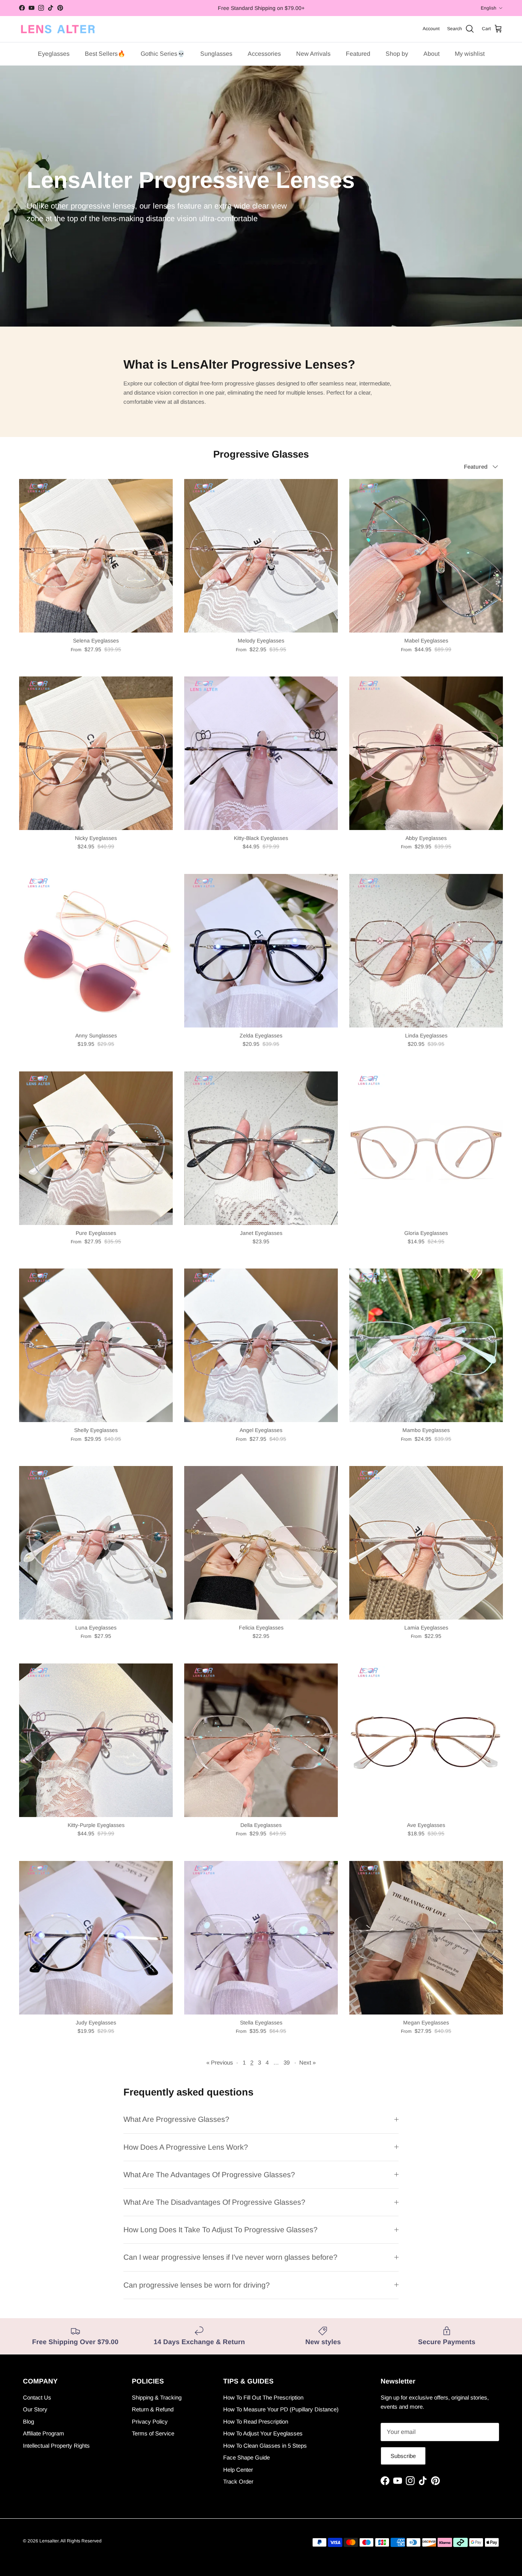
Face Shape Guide (246, 2457)
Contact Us (37, 2397)
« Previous (220, 2062)
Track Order (238, 2481)
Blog (28, 2421)
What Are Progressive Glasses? (176, 2119)
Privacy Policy (150, 2421)
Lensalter (49, 2541)
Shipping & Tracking (157, 2397)
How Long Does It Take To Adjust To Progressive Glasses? (220, 2230)
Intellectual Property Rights (56, 2446)
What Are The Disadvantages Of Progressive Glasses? (214, 2202)
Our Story (35, 2409)
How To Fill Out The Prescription (263, 2397)
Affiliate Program (44, 2433)
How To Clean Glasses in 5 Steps (265, 2446)
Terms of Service (153, 2433)
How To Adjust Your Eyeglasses (263, 2433)
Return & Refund (153, 2409)
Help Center (238, 2470)
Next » (307, 2062)
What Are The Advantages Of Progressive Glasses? (209, 2175)
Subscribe (403, 2456)
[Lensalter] (57, 29)
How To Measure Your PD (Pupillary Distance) (281, 2409)
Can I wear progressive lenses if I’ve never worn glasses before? (230, 2257)
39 (287, 2062)
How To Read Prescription (256, 2421)
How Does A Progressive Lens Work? (186, 2147)
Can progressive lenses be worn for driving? (197, 2285)
